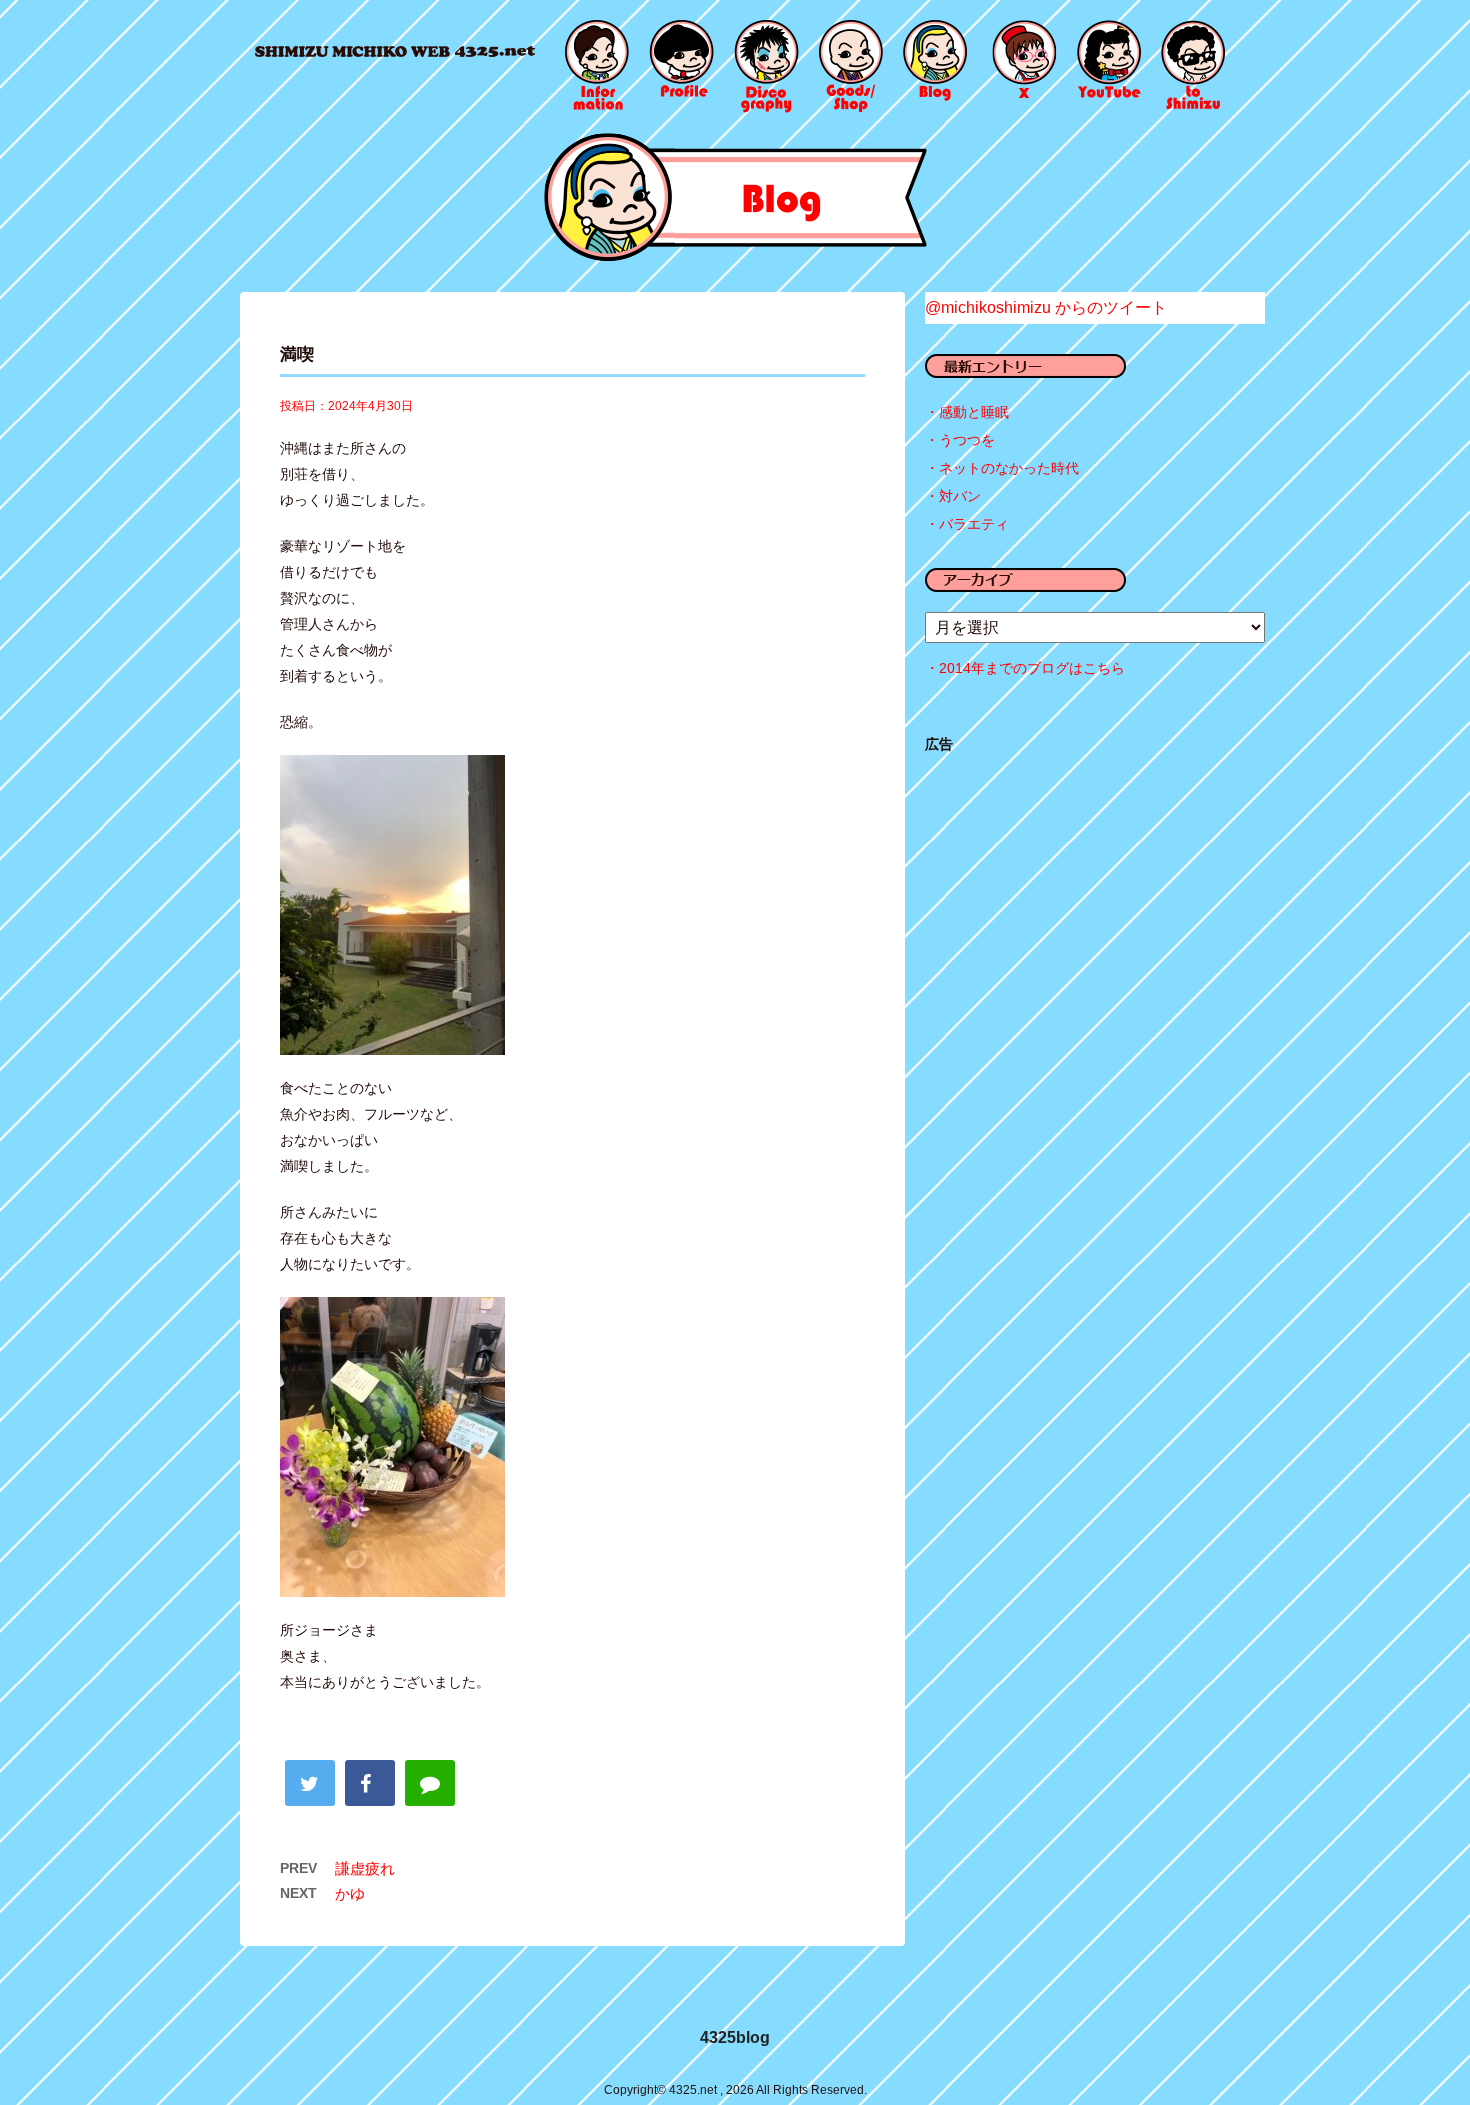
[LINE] (430, 1783)
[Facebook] (370, 1783)
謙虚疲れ (365, 1868)
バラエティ (974, 524)
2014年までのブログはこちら (1032, 668)
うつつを (967, 440)
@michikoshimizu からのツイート (1046, 307)
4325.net (395, 51)
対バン (960, 496)
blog (735, 197)
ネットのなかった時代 (1009, 468)
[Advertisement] (1095, 916)
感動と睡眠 (974, 412)
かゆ (350, 1893)
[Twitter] (310, 1783)
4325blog (735, 2037)
